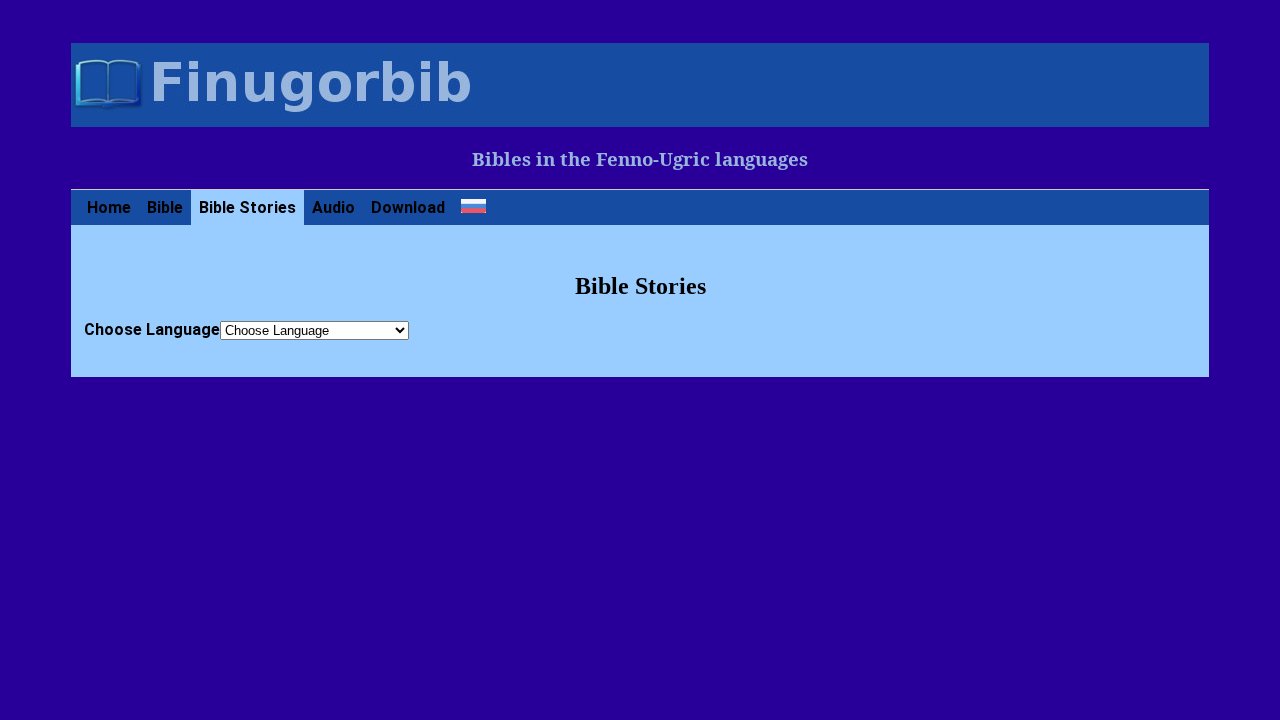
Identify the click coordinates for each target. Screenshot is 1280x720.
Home (109, 207)
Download (408, 207)
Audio (333, 207)
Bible (165, 207)
